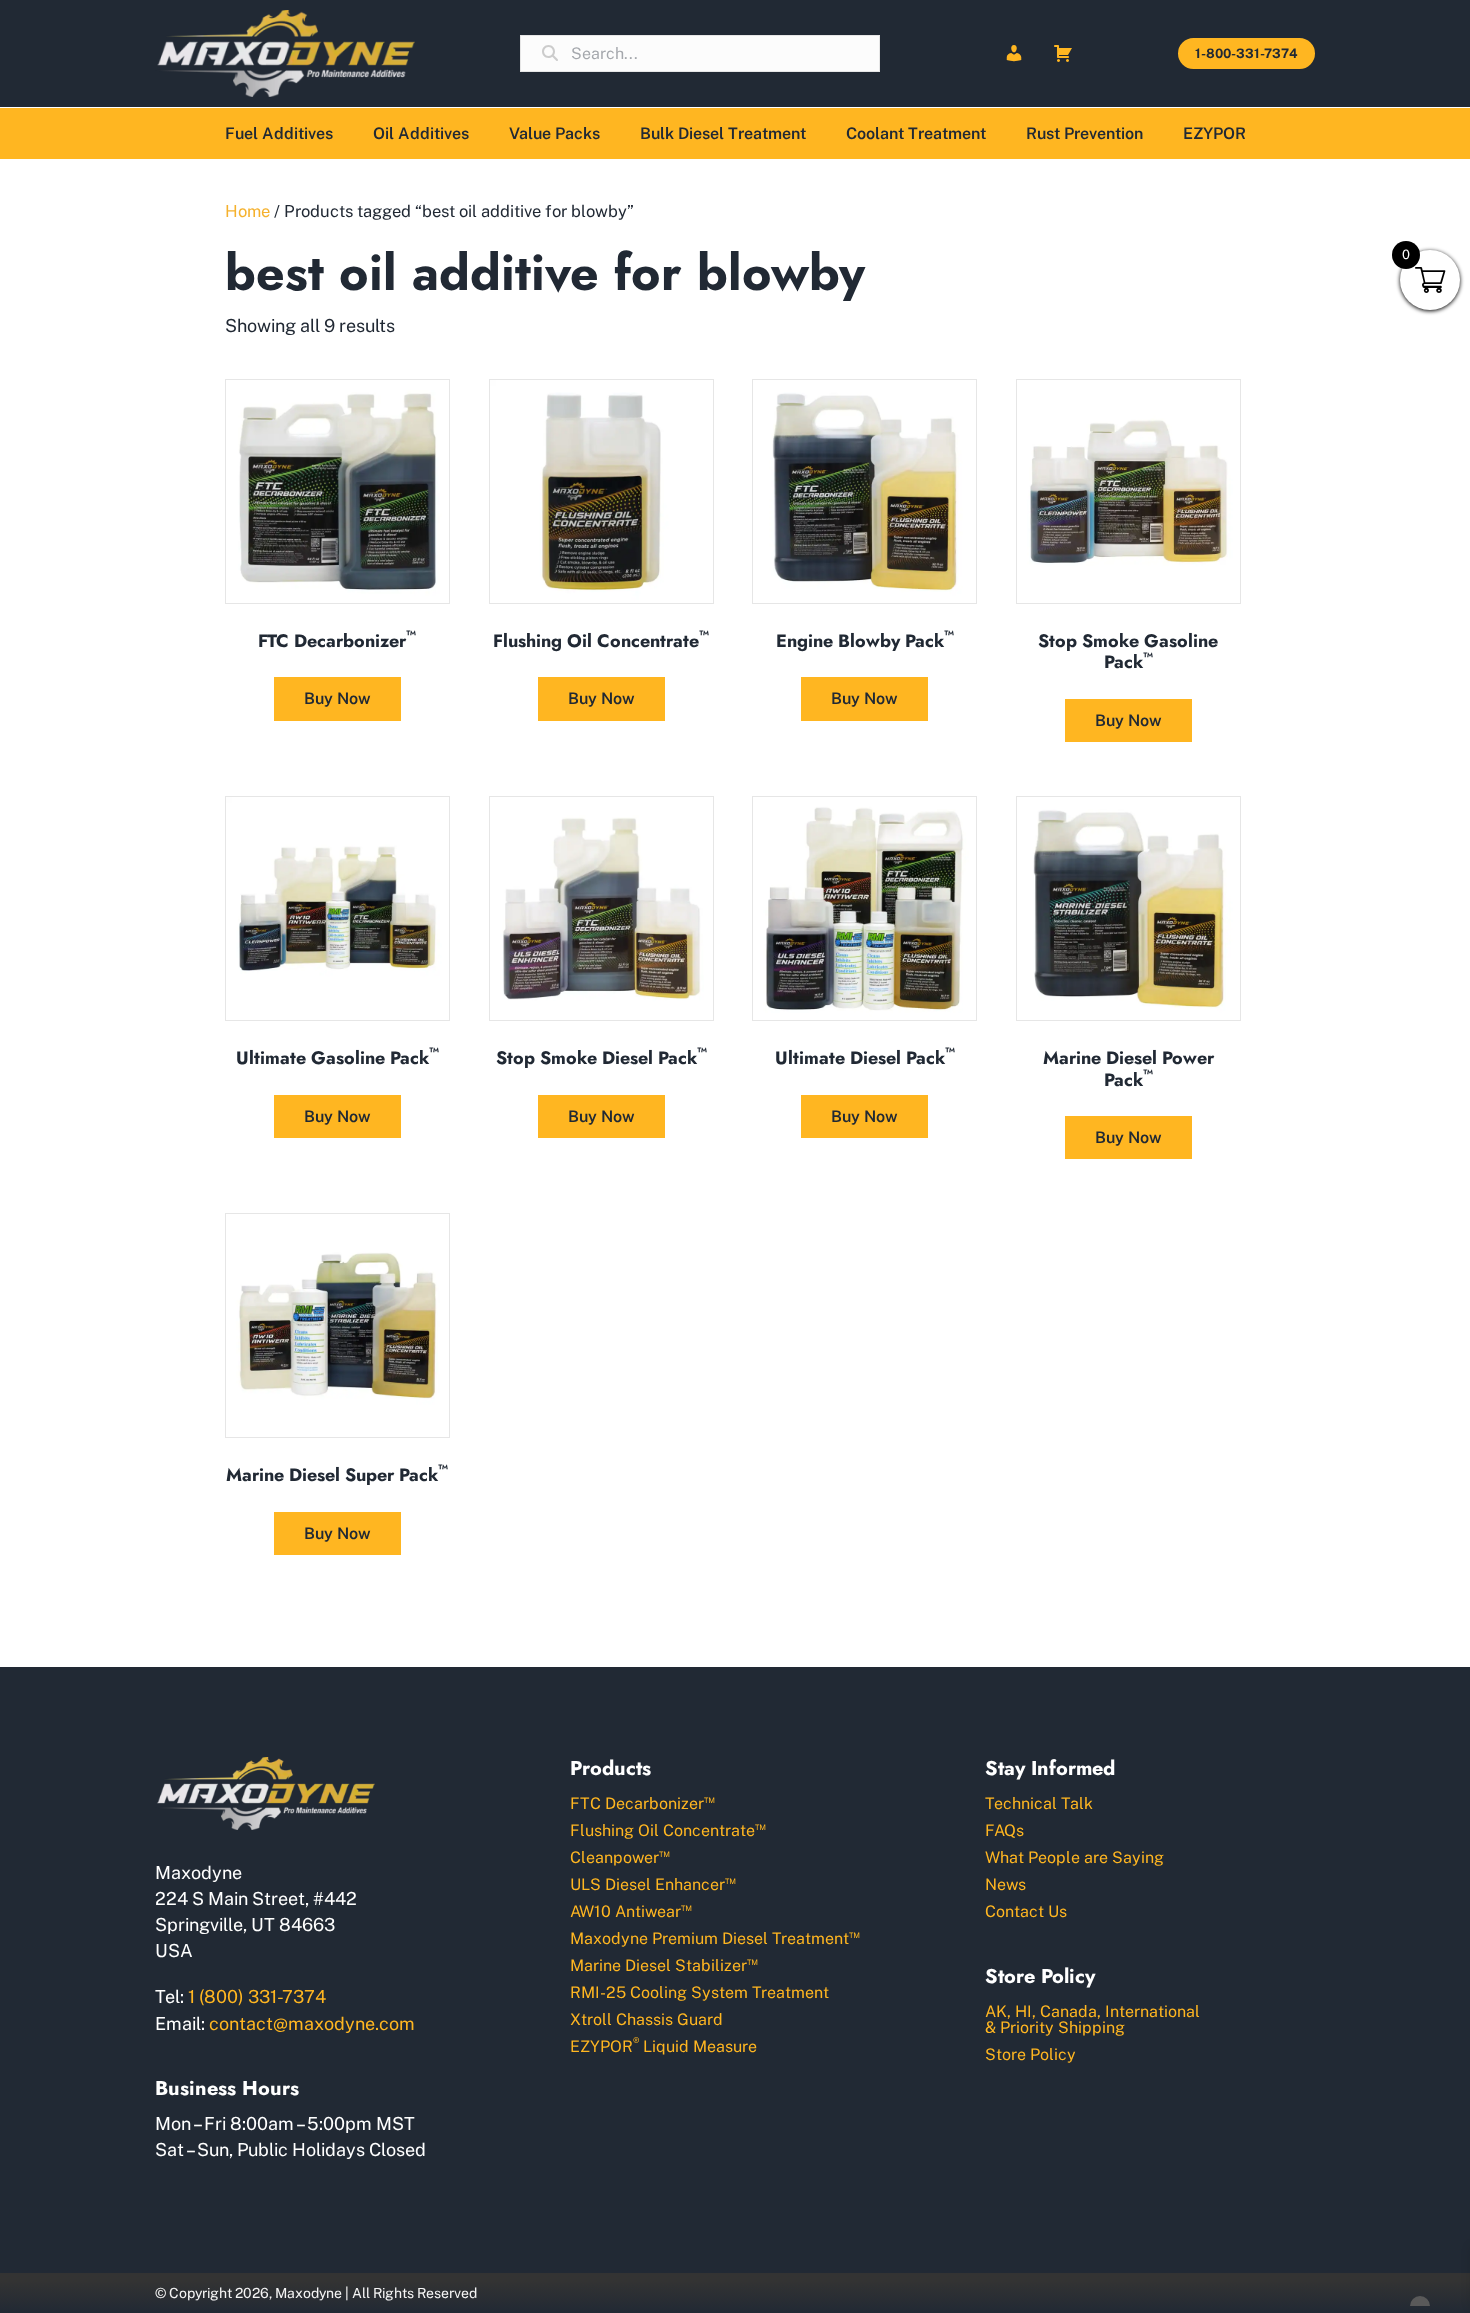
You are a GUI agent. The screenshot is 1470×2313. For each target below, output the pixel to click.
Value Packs (554, 133)
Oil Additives (421, 133)
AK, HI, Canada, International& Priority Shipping (1092, 2019)
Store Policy (1030, 2054)
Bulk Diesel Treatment (723, 133)
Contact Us (1026, 1911)
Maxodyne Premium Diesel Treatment (715, 1937)
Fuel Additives (279, 133)
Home (247, 211)
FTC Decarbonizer (642, 1802)
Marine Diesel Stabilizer (664, 1964)
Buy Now (337, 698)
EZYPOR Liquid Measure (663, 2045)
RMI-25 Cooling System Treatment (699, 1992)
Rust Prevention (1084, 133)
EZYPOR (1214, 133)
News (1005, 1884)
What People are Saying (1074, 1857)
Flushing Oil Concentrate (668, 1829)
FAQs (1004, 1830)
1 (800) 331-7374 (257, 1996)
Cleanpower (620, 1856)
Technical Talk (1039, 1803)
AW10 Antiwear (631, 1910)
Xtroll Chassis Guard (646, 2019)
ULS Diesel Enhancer (653, 1883)
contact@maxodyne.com (312, 2023)
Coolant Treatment (916, 133)
